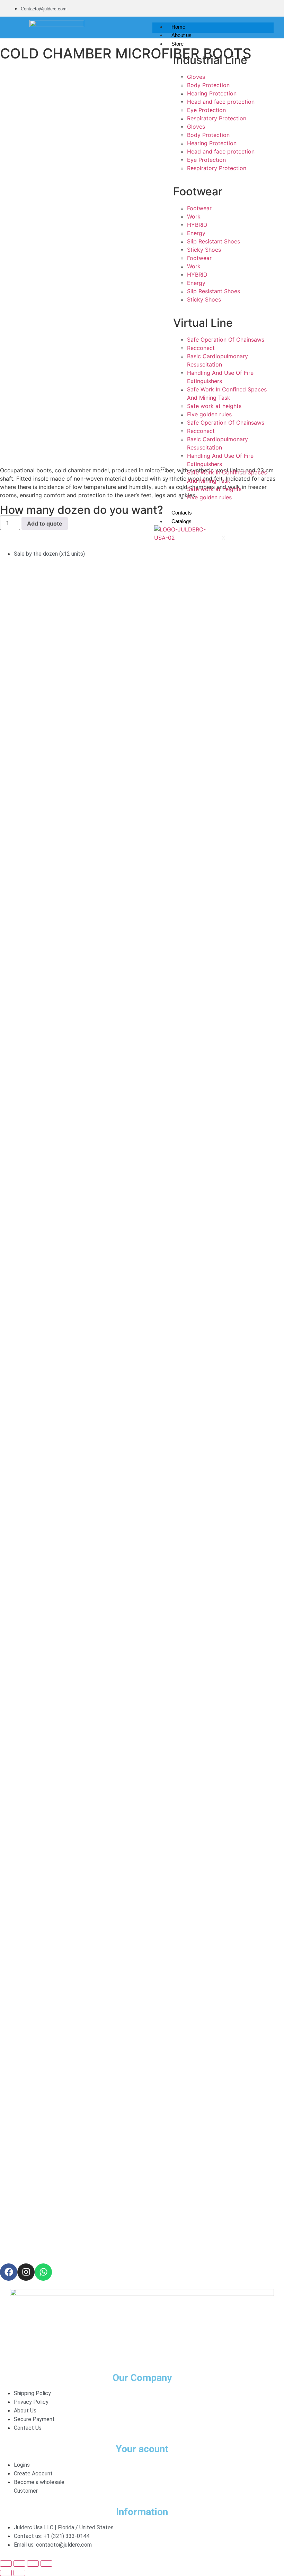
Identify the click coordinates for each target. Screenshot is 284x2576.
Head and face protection (221, 102)
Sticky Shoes (204, 250)
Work (194, 216)
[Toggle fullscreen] (19, 2564)
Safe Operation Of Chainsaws (226, 340)
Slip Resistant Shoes (214, 241)
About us (181, 35)
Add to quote (45, 523)
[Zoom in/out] (6, 2564)
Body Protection (208, 85)
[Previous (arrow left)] (6, 2573)
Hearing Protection (212, 93)
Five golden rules (209, 414)
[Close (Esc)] (46, 2564)
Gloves (196, 77)
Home (178, 27)
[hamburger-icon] (266, 25)
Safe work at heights (214, 406)
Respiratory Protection (217, 118)
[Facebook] (9, 2272)
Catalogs (181, 521)
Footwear (199, 208)
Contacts (182, 513)
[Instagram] (26, 2272)
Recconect (201, 348)
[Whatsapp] (43, 2272)
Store (177, 44)
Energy (196, 233)
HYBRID (197, 225)
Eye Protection (206, 110)
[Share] (33, 2564)
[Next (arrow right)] (19, 2573)
